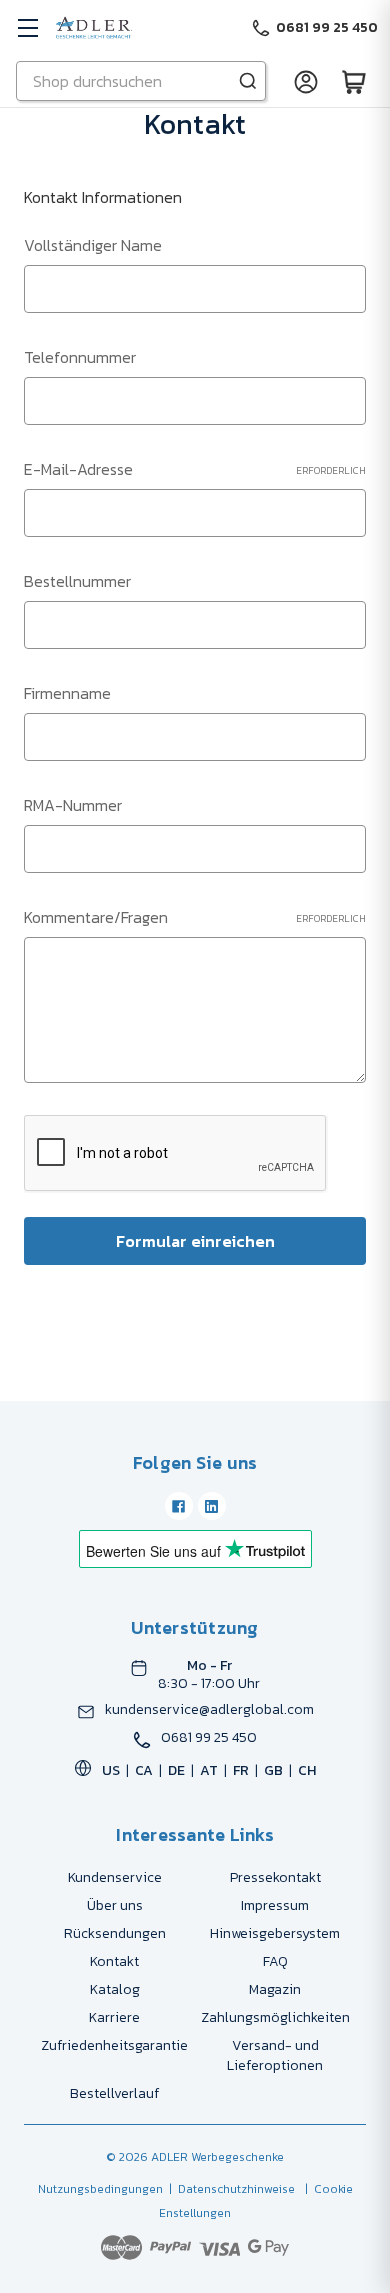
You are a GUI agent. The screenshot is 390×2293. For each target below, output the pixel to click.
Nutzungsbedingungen (100, 2189)
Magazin (275, 1989)
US (111, 1770)
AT (209, 1770)
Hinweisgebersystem (275, 1933)
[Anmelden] (306, 81)
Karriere (114, 2017)
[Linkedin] (212, 1506)
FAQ (275, 1961)
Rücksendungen (115, 1933)
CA (144, 1770)
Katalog (115, 1989)
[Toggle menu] (27, 27)
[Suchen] (248, 81)
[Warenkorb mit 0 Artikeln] (354, 81)
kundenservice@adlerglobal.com (209, 1710)
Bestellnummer (77, 581)
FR (241, 1770)
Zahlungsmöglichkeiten (275, 2017)
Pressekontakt (275, 1877)
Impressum (275, 1905)
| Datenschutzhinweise (229, 2189)
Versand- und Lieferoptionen (275, 2055)
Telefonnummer (80, 357)
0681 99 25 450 (209, 1738)
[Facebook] (179, 1506)
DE (176, 1770)
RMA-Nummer (73, 805)
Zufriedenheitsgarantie (114, 2045)
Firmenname (67, 693)
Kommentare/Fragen (195, 917)
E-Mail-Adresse (195, 469)
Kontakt (114, 1961)
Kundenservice (115, 1877)
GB (273, 1770)
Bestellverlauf (114, 2093)
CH (307, 1770)
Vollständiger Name (93, 245)
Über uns (115, 1905)
